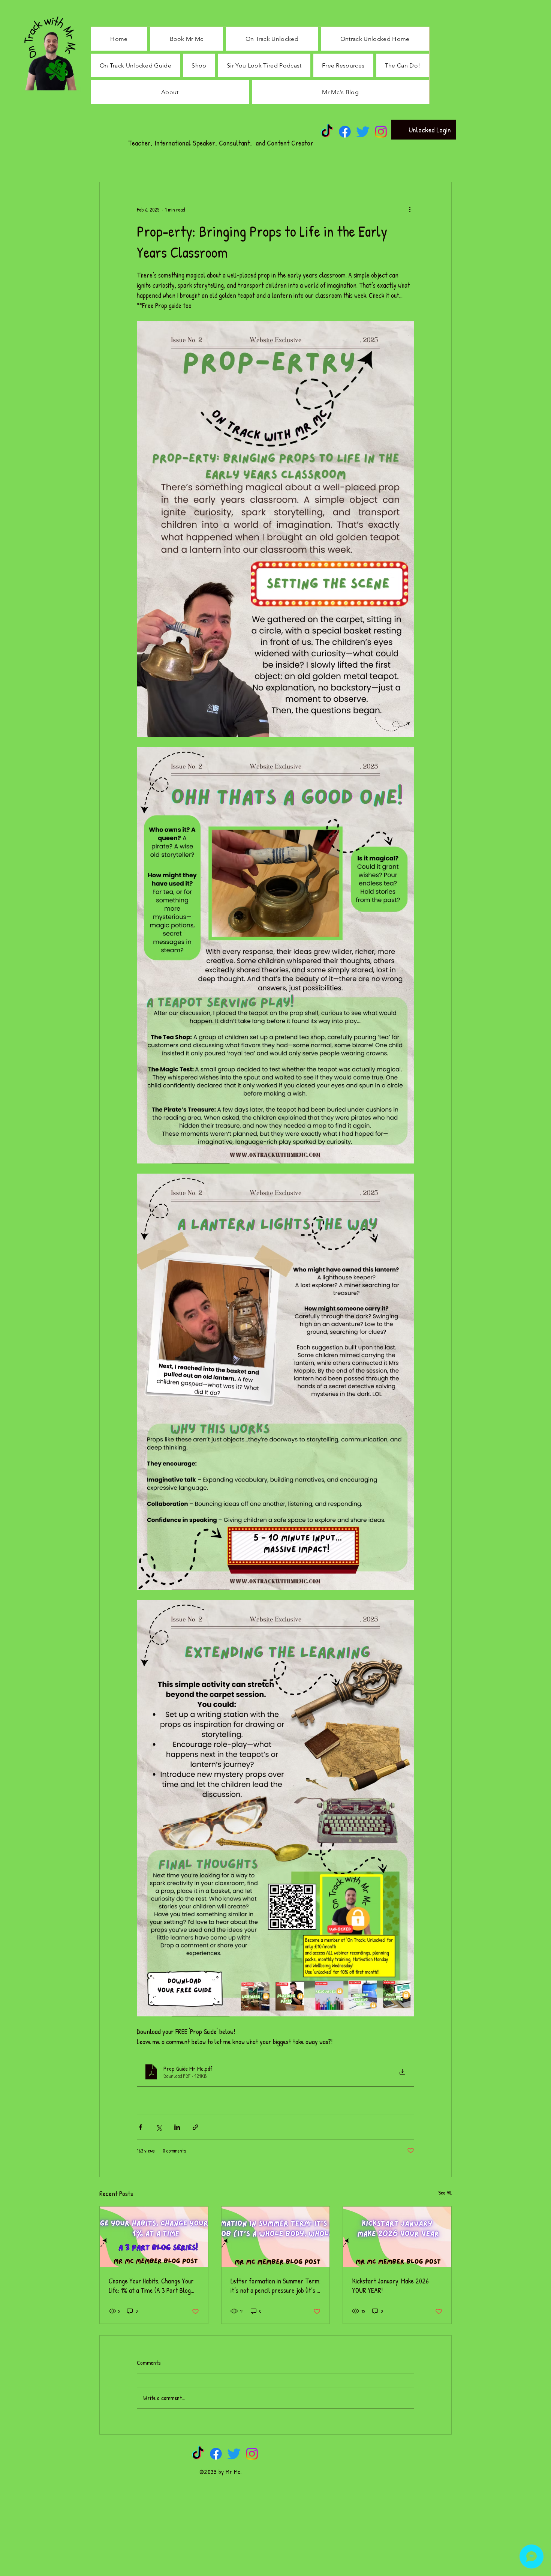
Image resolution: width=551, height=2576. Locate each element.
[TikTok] (327, 132)
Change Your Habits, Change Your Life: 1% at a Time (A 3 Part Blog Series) (151, 2286)
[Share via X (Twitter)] (159, 2127)
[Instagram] (381, 132)
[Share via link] (195, 2127)
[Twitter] (363, 132)
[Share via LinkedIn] (177, 2127)
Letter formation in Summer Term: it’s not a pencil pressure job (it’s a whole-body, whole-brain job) (275, 2286)
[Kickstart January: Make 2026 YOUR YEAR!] (397, 2237)
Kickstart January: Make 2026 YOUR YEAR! (390, 2286)
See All (445, 2192)
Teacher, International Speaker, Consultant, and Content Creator (221, 143)
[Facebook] (345, 132)
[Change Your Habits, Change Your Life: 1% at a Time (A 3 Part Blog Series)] (154, 2237)
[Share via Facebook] (140, 2127)
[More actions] (410, 209)
